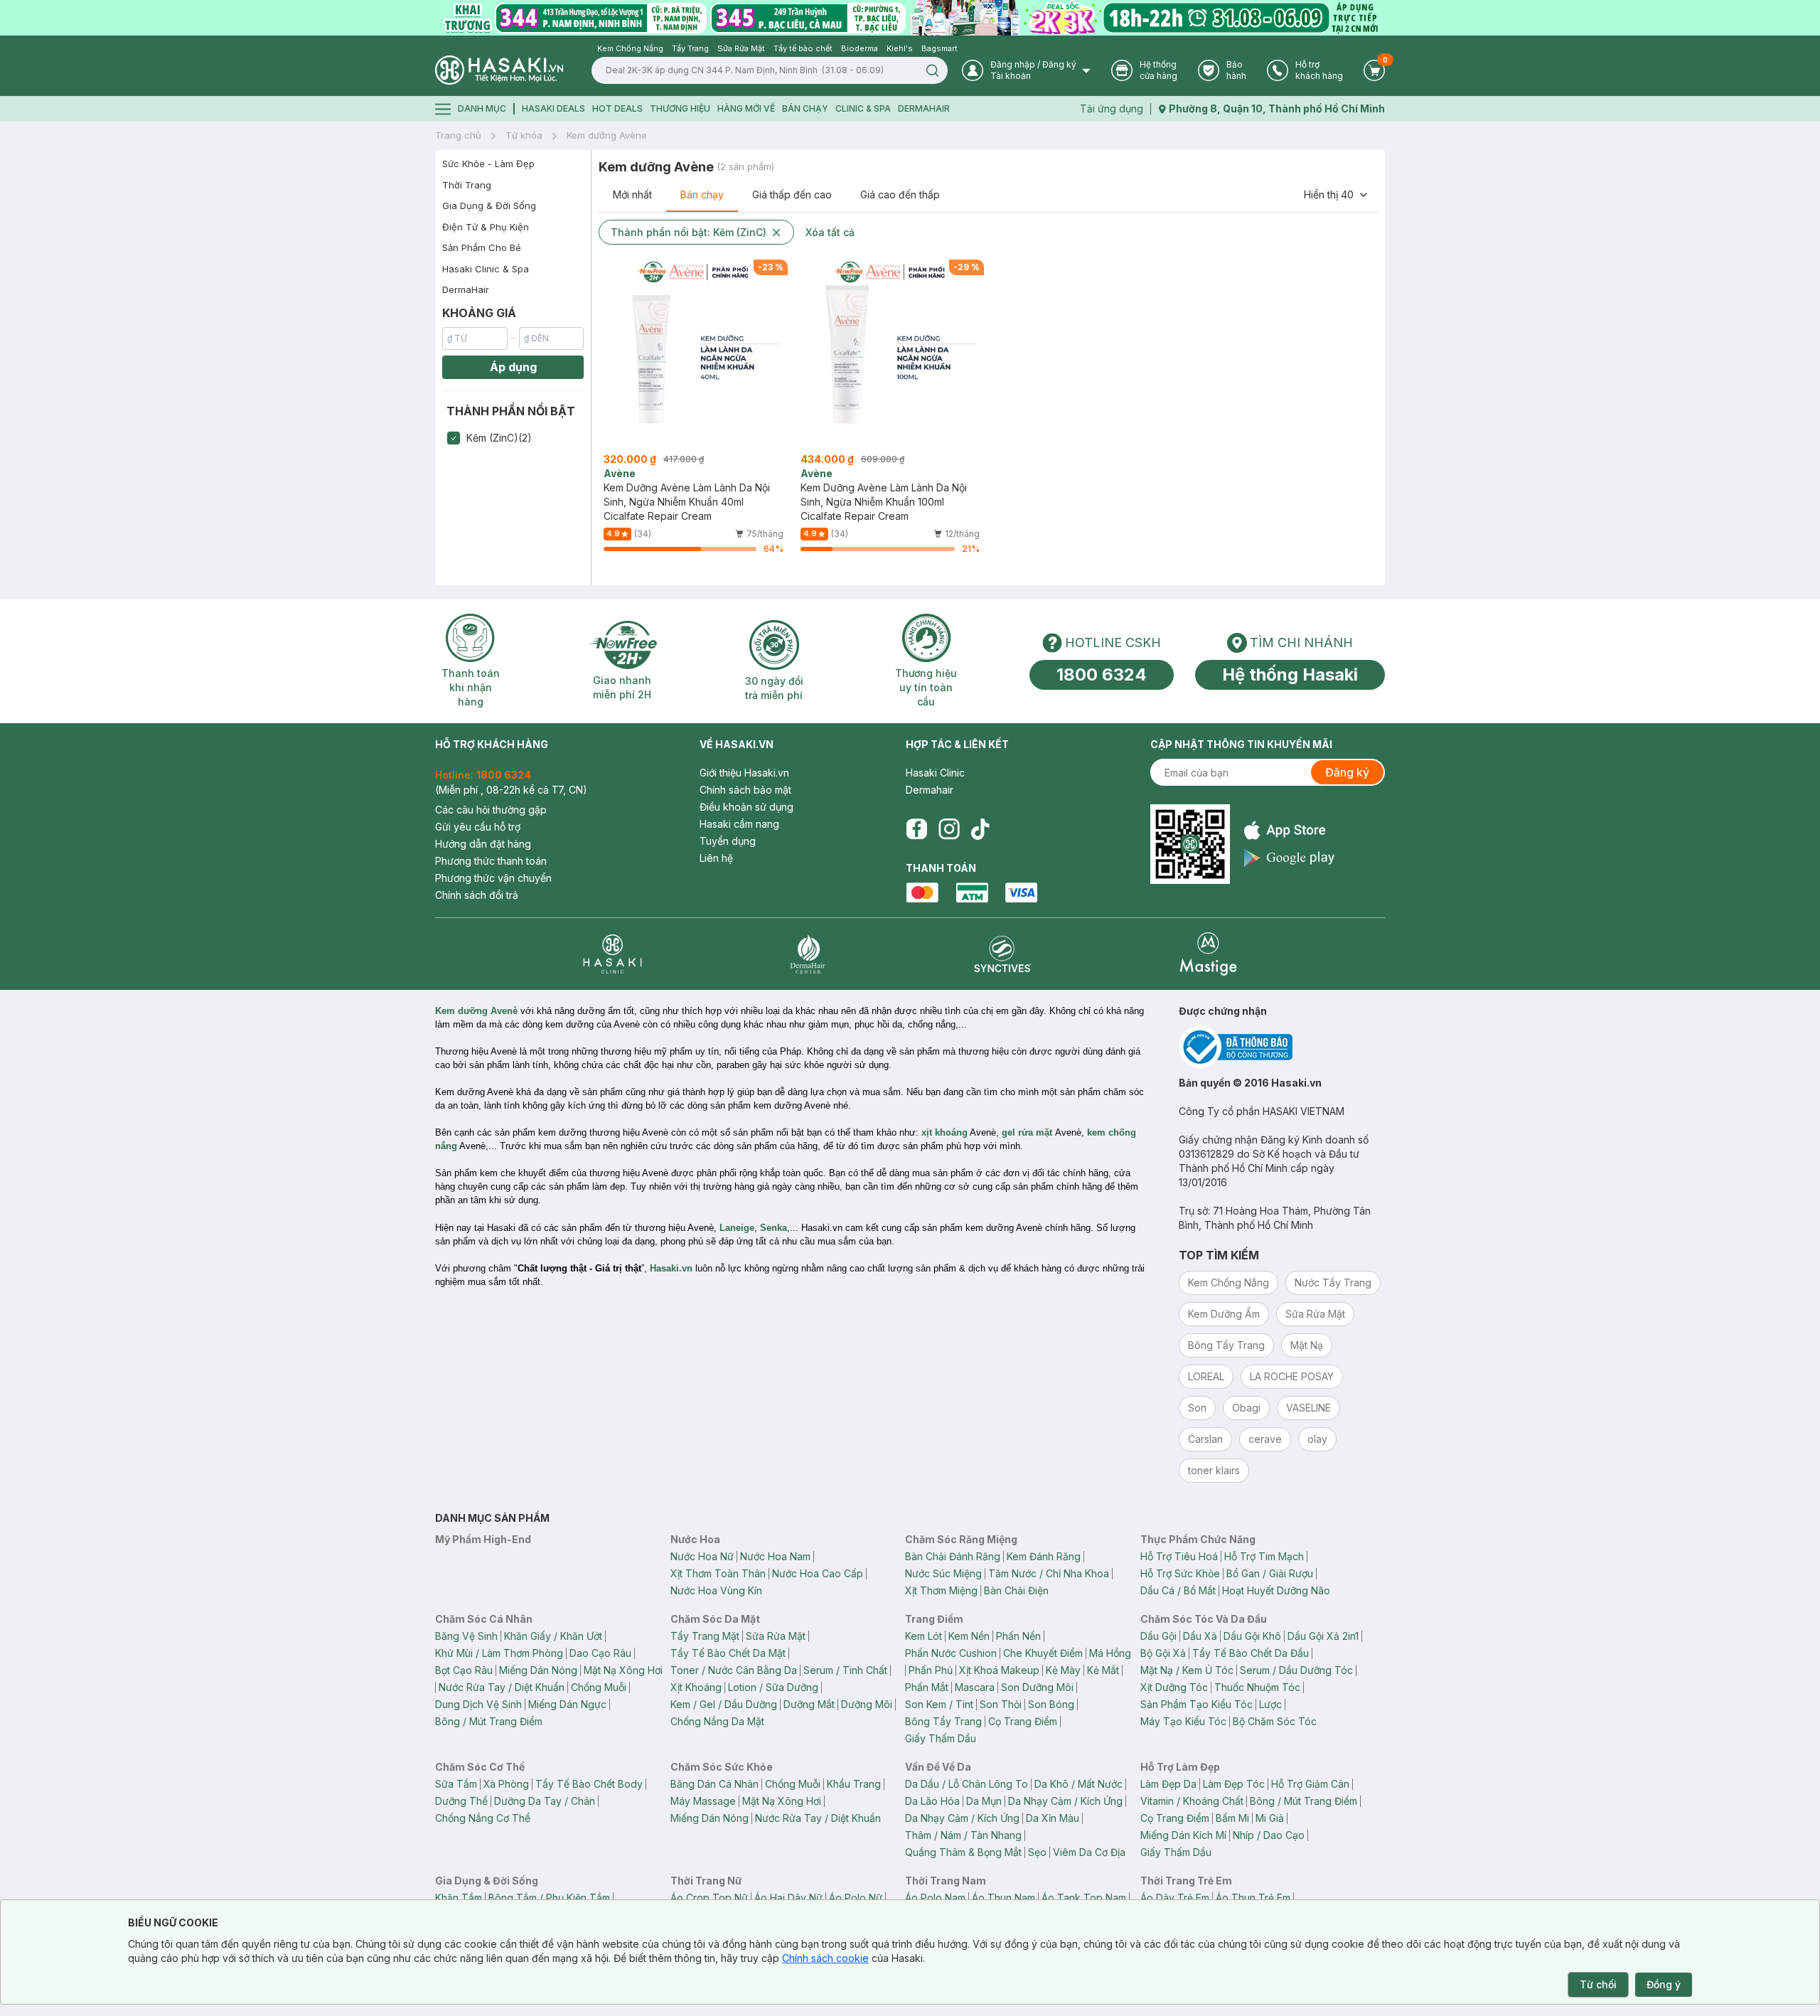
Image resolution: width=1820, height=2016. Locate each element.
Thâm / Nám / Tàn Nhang (963, 1835)
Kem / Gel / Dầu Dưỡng (724, 1704)
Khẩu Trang (854, 1784)
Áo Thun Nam (1003, 1898)
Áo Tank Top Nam (1084, 1898)
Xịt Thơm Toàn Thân (718, 1573)
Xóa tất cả (830, 232)
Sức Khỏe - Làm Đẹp (488, 164)
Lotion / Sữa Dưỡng (773, 1687)
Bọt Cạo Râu (464, 1670)
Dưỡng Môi (867, 1704)
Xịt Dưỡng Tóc (1174, 1687)
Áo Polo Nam (935, 1898)
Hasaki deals (553, 108)
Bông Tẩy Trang (943, 1721)
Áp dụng (513, 367)
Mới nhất (632, 194)
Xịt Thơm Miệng (941, 1590)
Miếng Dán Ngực (567, 1704)
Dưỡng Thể (461, 1801)
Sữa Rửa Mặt (776, 1636)
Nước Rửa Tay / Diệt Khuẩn (502, 1687)
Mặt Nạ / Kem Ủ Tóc (1187, 1670)
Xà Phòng (506, 1784)
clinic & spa (863, 108)
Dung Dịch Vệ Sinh (478, 1704)
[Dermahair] (808, 954)
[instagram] (949, 829)
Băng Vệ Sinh (466, 1636)
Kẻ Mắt (1103, 1670)
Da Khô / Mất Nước (1078, 1784)
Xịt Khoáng (696, 1687)
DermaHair (924, 108)
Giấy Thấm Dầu (941, 1738)
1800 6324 (1102, 674)
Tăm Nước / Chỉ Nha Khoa (1049, 1573)
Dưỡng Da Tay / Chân (545, 1801)
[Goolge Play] (1289, 858)
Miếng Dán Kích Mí (1183, 1835)
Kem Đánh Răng (1044, 1556)
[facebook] (916, 829)
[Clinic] (612, 954)
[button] (513, 438)
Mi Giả (1270, 1818)
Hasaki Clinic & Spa (486, 269)
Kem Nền (969, 1636)
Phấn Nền (1018, 1636)
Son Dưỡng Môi (1037, 1687)
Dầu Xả (1200, 1636)
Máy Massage (703, 1801)
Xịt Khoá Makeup (999, 1670)
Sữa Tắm (456, 1784)
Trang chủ (458, 135)
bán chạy (805, 108)
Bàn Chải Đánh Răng (953, 1556)
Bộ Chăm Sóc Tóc (1275, 1721)
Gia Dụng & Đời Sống (489, 206)
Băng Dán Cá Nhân (714, 1784)
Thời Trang (467, 185)
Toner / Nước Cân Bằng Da (734, 1670)
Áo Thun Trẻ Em (1253, 1898)
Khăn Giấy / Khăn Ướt (553, 1636)
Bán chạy (702, 194)
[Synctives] (1003, 954)
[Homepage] (499, 70)
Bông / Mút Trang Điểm (489, 1721)
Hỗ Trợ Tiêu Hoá (1179, 1556)
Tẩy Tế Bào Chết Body (589, 1784)
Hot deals (617, 108)
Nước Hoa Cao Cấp (818, 1573)
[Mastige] (1208, 954)
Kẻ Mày (1063, 1670)
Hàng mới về (746, 108)
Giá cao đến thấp (900, 194)
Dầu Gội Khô (1252, 1636)
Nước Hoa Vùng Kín (716, 1590)
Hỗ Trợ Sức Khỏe (1180, 1573)
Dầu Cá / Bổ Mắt (1178, 1590)
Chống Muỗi (599, 1687)
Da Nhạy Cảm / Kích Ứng (1065, 1801)
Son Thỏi (1001, 1704)
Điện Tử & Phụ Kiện (486, 227)
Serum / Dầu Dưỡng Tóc (1296, 1670)
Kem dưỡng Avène (607, 135)
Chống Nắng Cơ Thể (483, 1818)
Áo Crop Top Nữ (709, 1898)
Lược (1270, 1704)
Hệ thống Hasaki (1290, 674)
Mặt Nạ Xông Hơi (623, 1670)
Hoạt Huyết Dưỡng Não (1276, 1590)
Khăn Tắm (459, 1898)
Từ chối (1598, 1984)
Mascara (975, 1687)
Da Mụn (984, 1801)
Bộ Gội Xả (1163, 1653)
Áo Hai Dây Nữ (788, 1898)
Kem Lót (924, 1636)
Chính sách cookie (825, 1958)
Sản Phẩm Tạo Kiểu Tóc (1197, 1704)
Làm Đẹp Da (1168, 1784)
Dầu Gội (1158, 1636)
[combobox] (1337, 195)
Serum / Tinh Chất (845, 1670)
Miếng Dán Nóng (538, 1670)
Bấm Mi (1232, 1818)
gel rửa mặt (1027, 1132)
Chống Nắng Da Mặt (717, 1721)
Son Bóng (1051, 1704)
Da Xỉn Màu (1053, 1818)
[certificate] (1282, 1047)
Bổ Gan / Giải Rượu (1270, 1573)
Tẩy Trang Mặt (705, 1636)
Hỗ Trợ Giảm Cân (1310, 1784)
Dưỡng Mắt (809, 1704)
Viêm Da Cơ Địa (1089, 1852)
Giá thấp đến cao (792, 194)
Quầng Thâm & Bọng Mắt (963, 1852)
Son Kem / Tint (939, 1704)
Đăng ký (1347, 772)
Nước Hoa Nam (775, 1556)
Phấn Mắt (927, 1687)
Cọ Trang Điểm (1023, 1721)
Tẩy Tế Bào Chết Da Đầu (1251, 1653)
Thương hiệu (680, 108)
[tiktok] (980, 829)
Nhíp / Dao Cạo (1269, 1835)
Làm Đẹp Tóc (1234, 1784)
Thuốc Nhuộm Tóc (1257, 1687)
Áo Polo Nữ (856, 1898)
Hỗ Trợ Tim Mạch (1264, 1556)
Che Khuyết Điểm (1043, 1653)
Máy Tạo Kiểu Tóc (1183, 1721)
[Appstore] (1289, 830)
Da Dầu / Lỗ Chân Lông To (967, 1784)
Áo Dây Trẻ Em (1175, 1898)
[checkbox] (454, 438)
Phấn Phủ (931, 1670)
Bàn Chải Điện (1016, 1590)
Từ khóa (524, 135)
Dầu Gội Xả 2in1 (1323, 1636)
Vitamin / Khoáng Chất (1192, 1801)
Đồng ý (1664, 1984)
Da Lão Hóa (932, 1801)
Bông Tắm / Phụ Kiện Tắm (549, 1898)
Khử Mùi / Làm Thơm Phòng (499, 1653)
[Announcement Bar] (910, 18)
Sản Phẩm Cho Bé (482, 247)
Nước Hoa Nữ (702, 1556)
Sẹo (1037, 1852)
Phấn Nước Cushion (951, 1653)
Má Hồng (1110, 1653)
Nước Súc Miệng (943, 1573)
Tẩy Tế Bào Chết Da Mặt (728, 1653)
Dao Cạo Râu (600, 1653)
